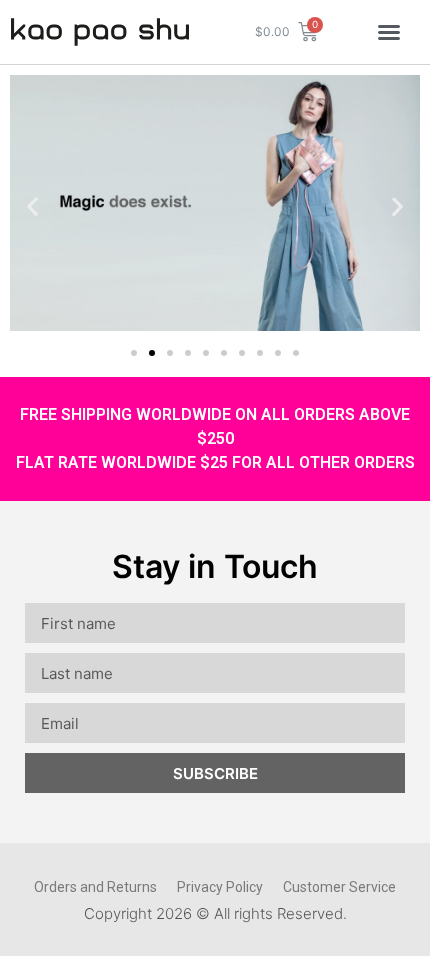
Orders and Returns (95, 887)
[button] (389, 32)
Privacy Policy (220, 887)
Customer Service (339, 887)
